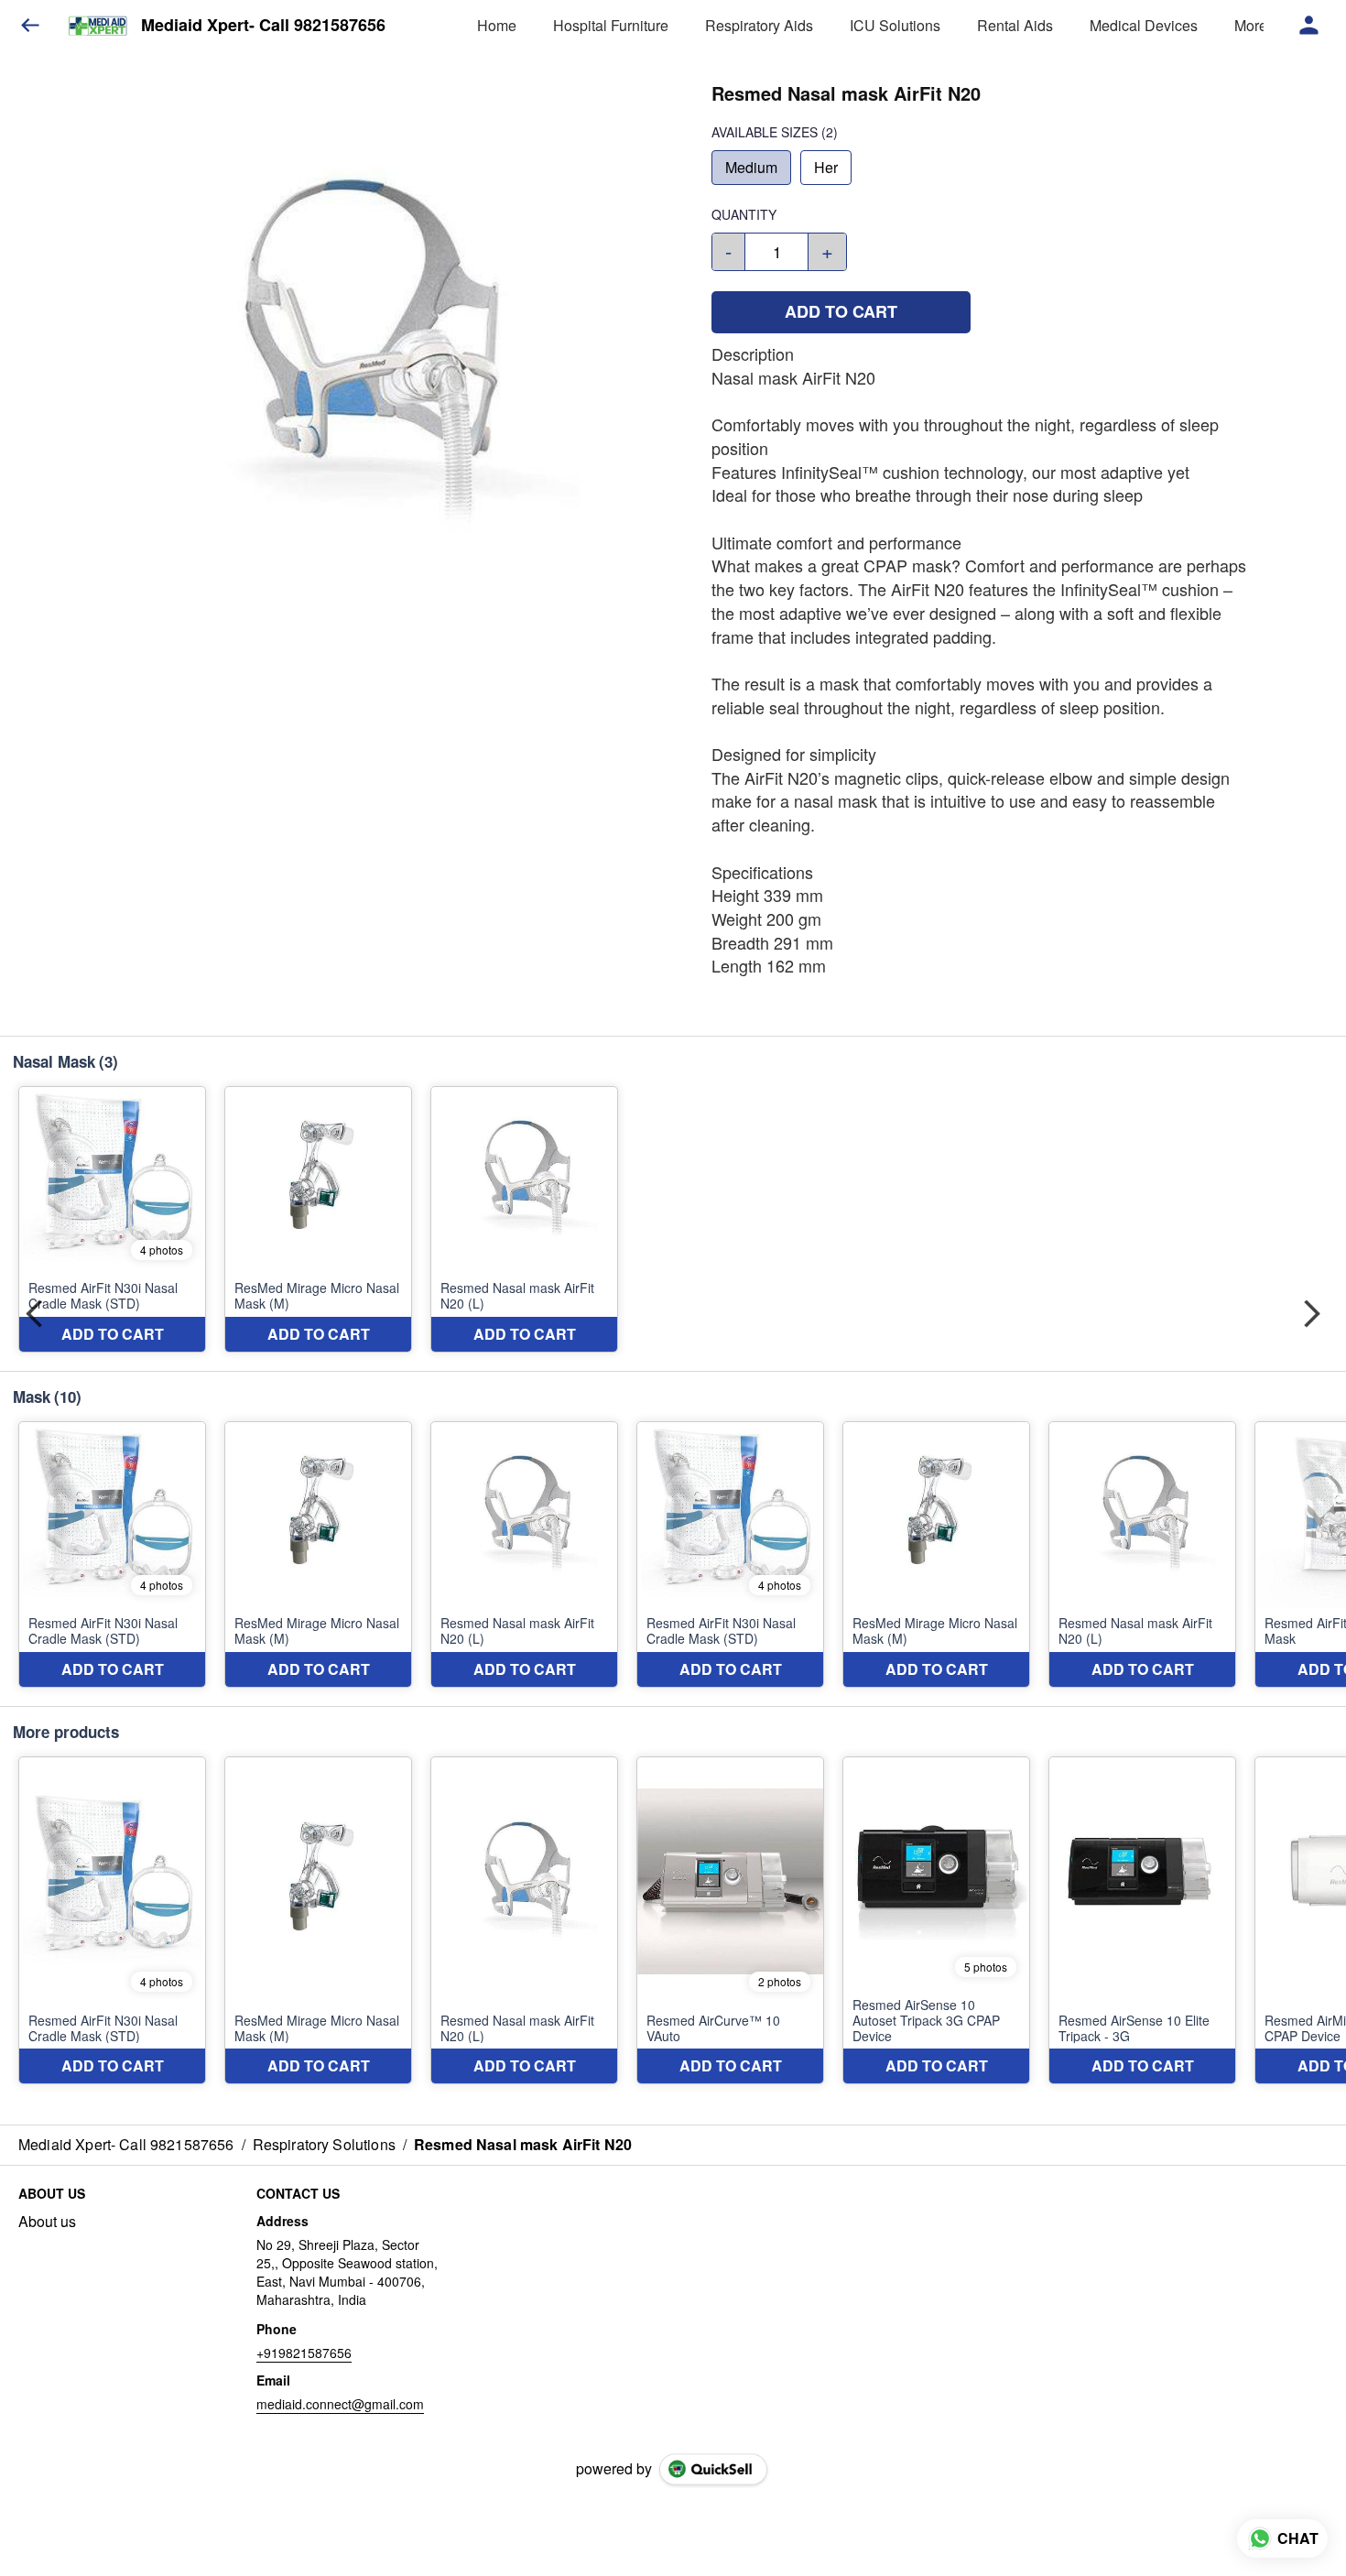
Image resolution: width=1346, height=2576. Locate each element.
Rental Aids (1015, 25)
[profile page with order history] (1309, 26)
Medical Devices (1144, 25)
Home (497, 25)
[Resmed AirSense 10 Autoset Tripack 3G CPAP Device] (936, 1921)
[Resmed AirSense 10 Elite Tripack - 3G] (1142, 1921)
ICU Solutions (895, 25)
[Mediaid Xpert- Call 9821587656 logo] (98, 26)
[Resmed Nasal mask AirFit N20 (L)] (524, 1219)
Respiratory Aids (759, 25)
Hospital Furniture (611, 25)
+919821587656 (304, 2353)
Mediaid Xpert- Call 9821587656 (263, 26)
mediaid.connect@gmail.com (340, 2404)
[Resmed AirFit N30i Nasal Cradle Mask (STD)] (112, 1219)
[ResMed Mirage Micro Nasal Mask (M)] (318, 1219)
